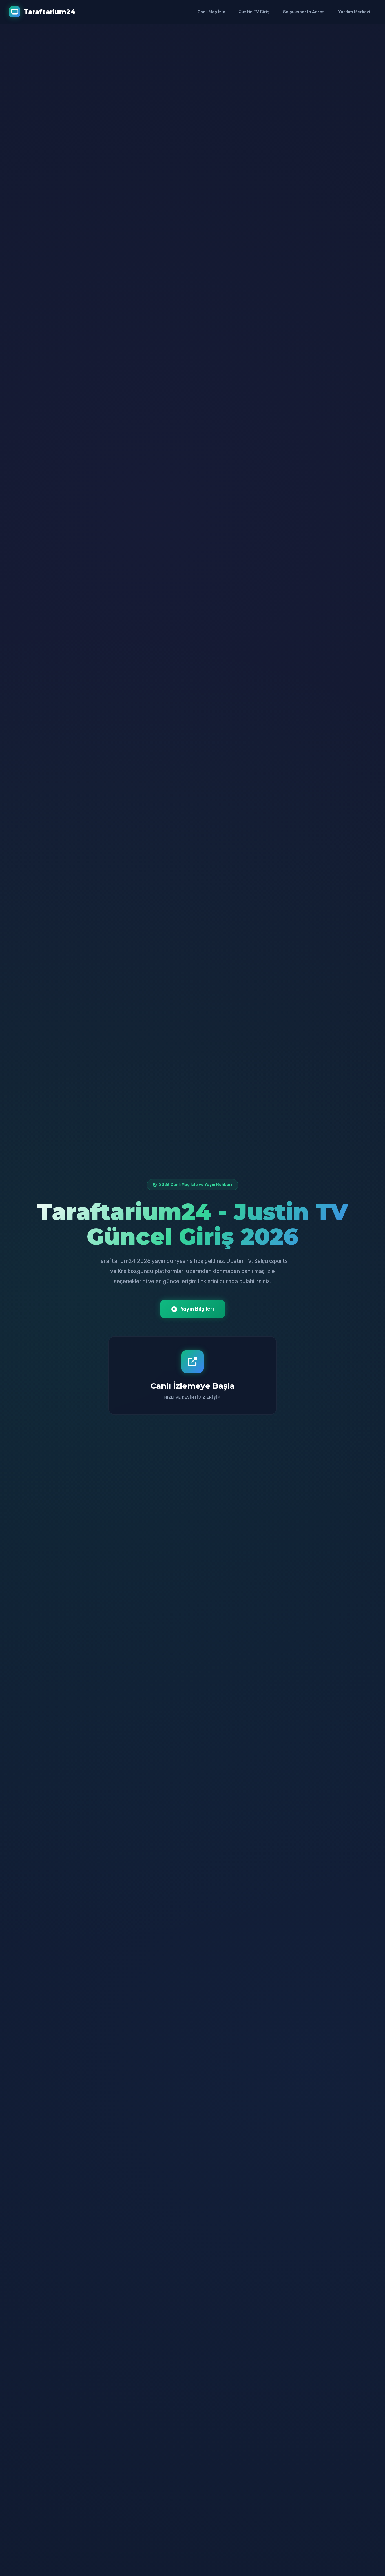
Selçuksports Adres (304, 12)
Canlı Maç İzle (211, 12)
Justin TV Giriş (254, 12)
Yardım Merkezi (354, 12)
